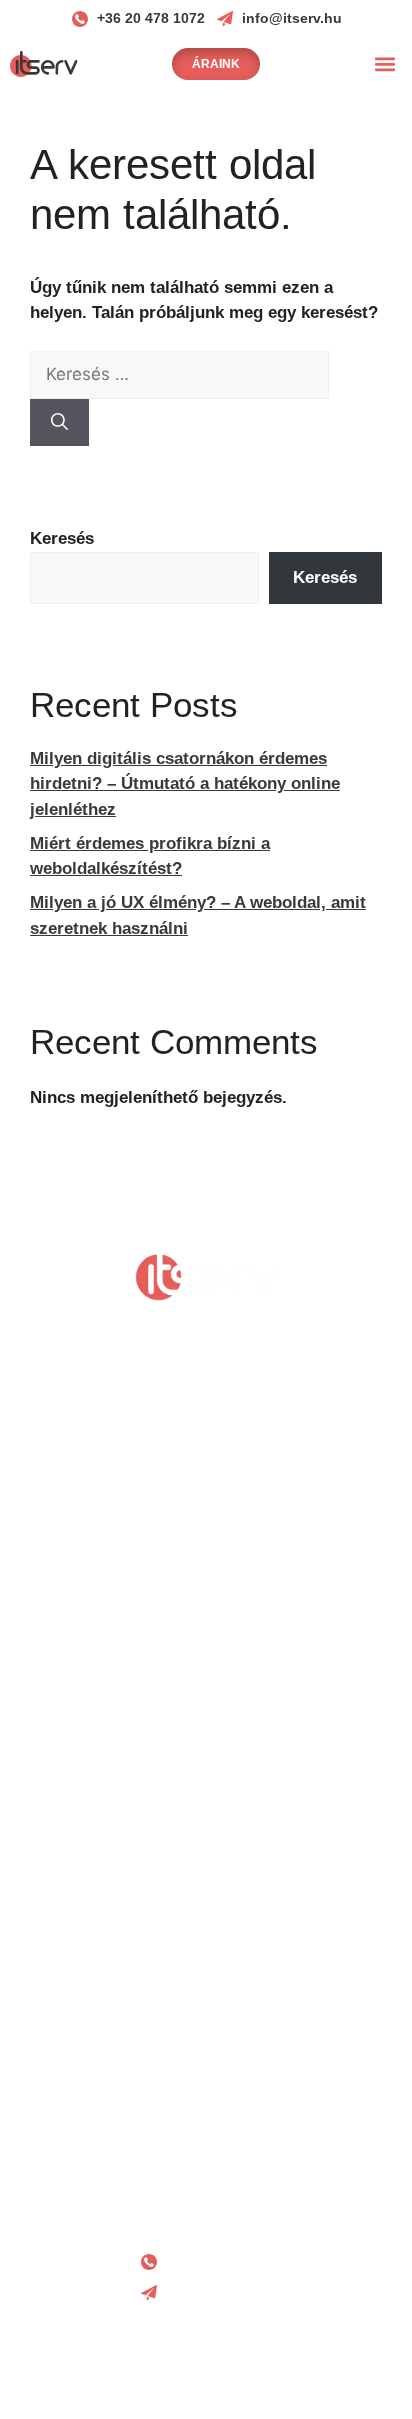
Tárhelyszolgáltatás (206, 1792)
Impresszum (206, 2162)
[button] (385, 63)
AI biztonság (206, 1992)
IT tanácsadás (206, 1842)
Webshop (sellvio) (206, 1692)
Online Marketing (206, 1642)
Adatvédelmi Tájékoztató (206, 2070)
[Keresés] (59, 423)
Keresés (62, 538)
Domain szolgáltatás (206, 1742)
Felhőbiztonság (206, 1942)
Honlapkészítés (206, 1592)
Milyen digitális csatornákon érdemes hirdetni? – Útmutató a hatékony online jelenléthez (185, 784)
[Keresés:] (179, 374)
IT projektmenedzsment (206, 1892)
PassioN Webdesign (254, 2372)
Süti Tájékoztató (206, 2116)
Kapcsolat (206, 2208)
